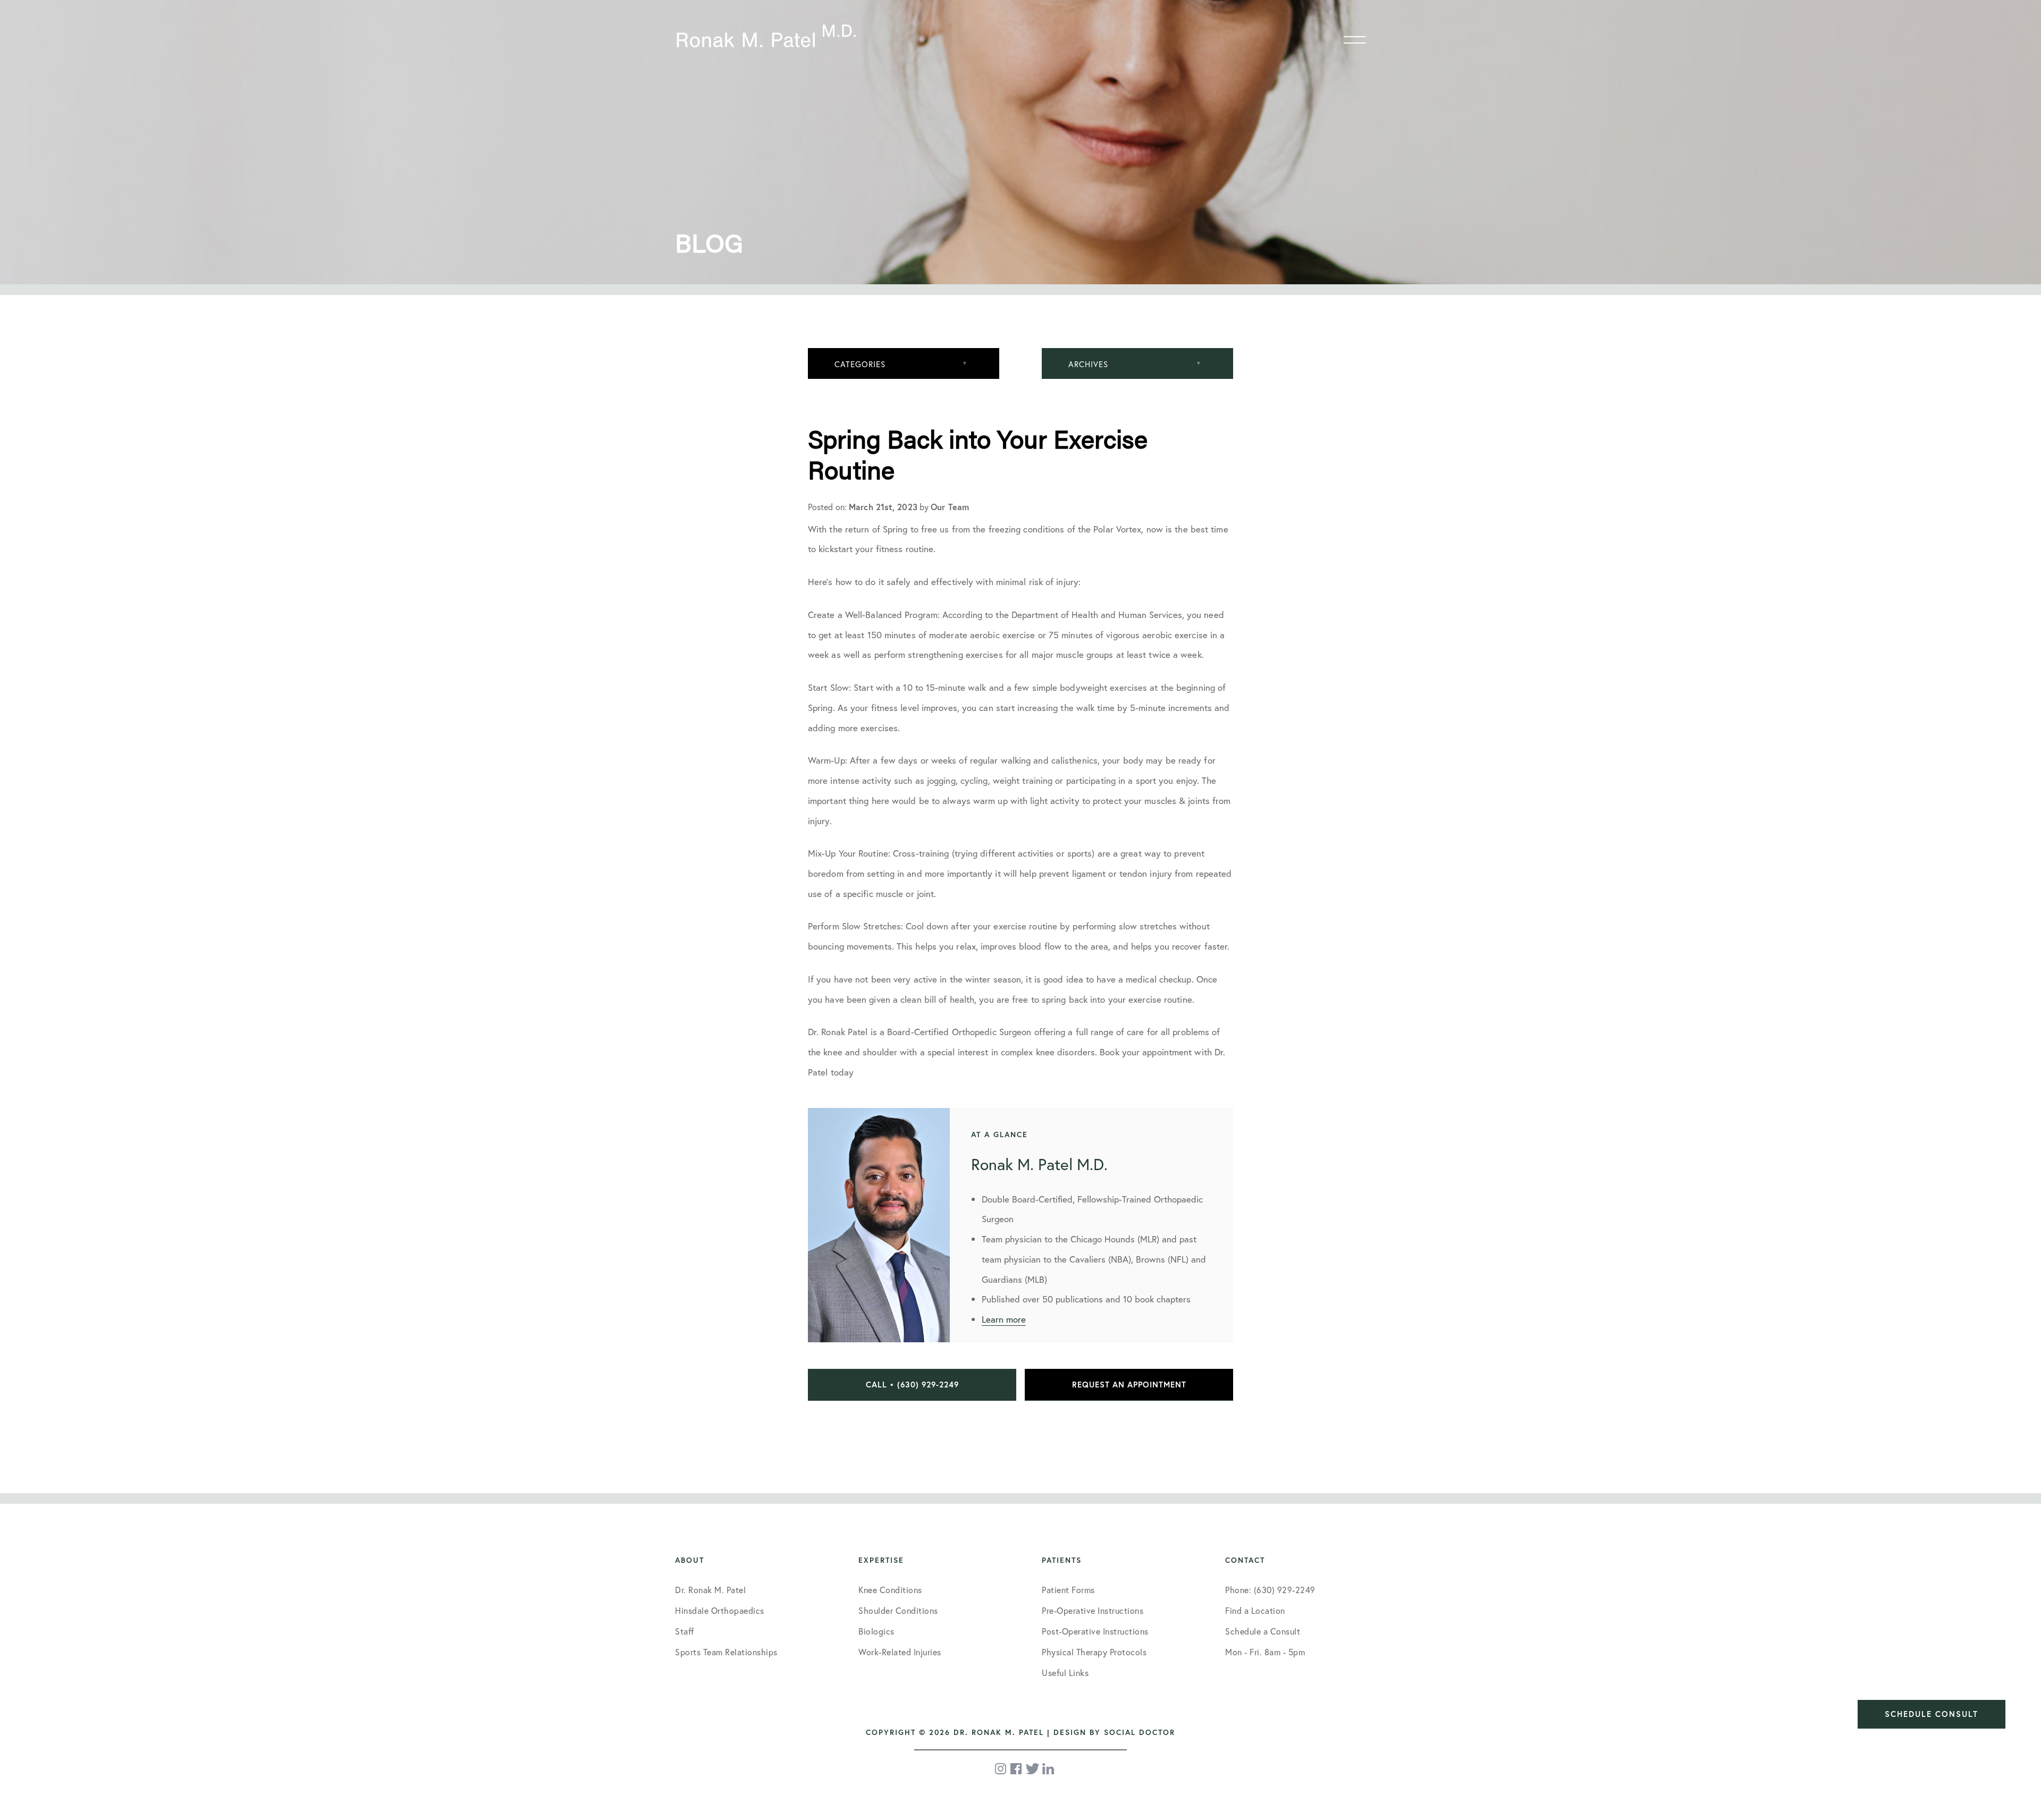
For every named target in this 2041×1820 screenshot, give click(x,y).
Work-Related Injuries (900, 1652)
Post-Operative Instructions (1095, 1631)
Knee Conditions (890, 1590)
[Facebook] (1017, 1769)
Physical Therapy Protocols (1094, 1652)
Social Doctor (1140, 1732)
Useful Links (1065, 1673)
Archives (1088, 364)
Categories (860, 364)
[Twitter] (1032, 1769)
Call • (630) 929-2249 (912, 1385)
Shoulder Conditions (898, 1610)
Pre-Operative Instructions (1093, 1610)
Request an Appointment (1129, 1385)
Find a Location (1255, 1610)
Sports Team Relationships (726, 1652)
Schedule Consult (1932, 1714)
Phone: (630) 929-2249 (1270, 1590)
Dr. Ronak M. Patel (710, 1590)
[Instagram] (1001, 1769)
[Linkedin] (1048, 1769)
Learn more (1004, 1319)
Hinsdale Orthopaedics (720, 1610)
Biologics (876, 1631)
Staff (685, 1631)
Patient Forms (1068, 1590)
